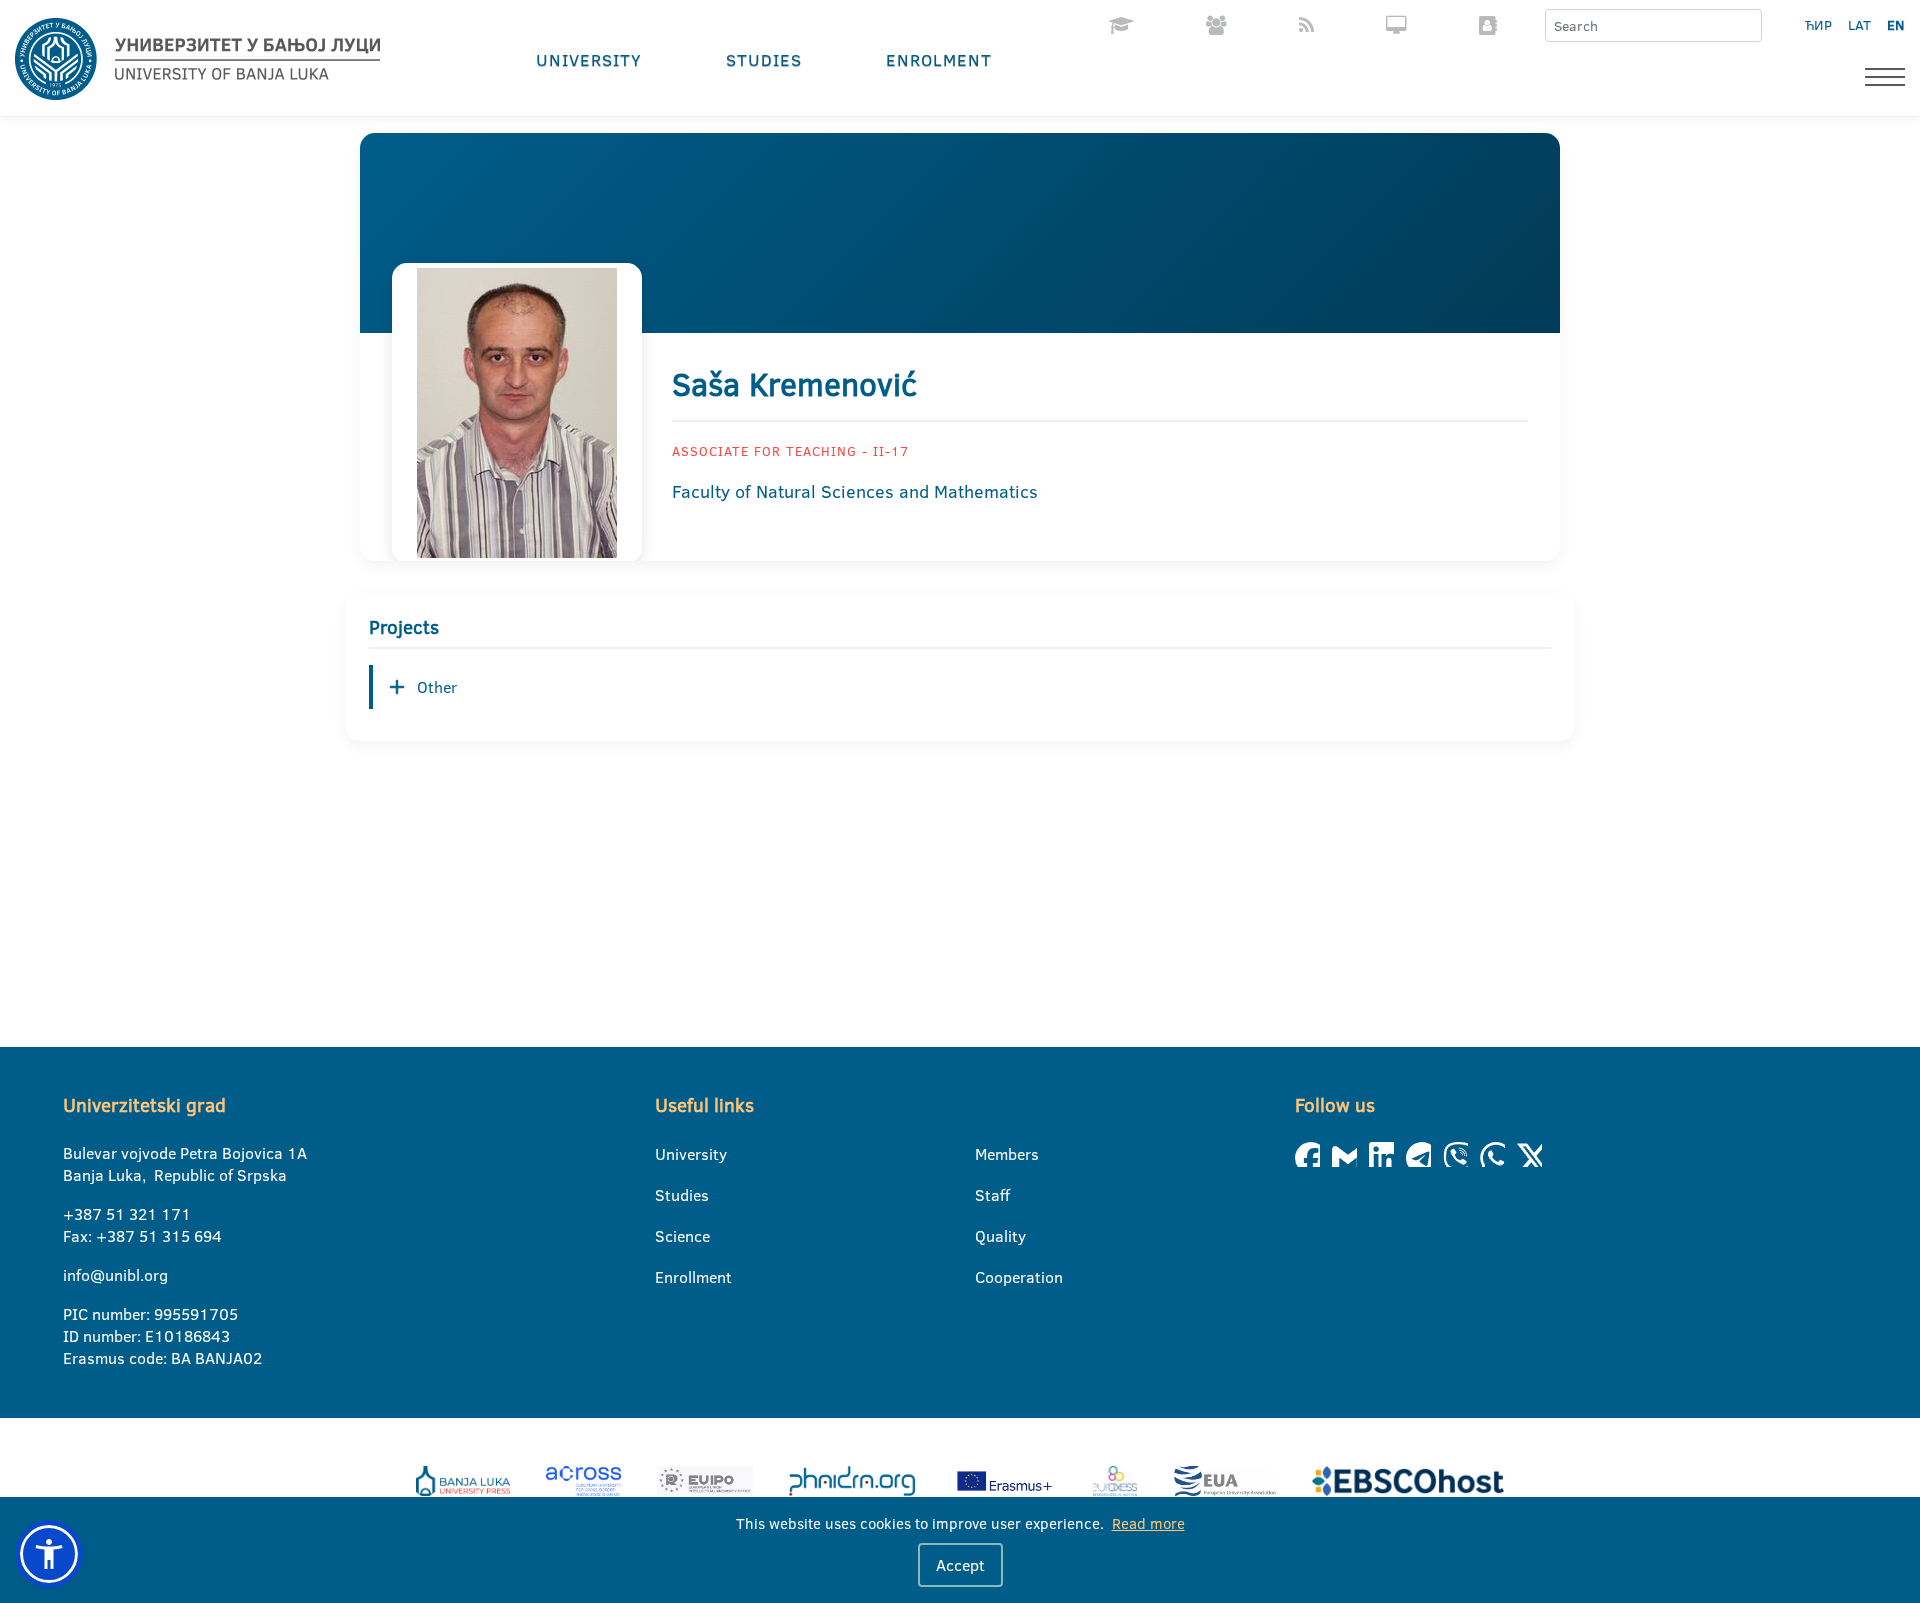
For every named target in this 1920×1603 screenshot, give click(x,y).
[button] (49, 1554)
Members (987, 1154)
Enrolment (939, 59)
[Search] (1746, 26)
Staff (987, 1195)
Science (667, 1236)
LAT (1859, 25)
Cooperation (987, 1277)
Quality (987, 1236)
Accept (960, 1565)
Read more (1148, 1523)
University (589, 59)
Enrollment (667, 1277)
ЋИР (1818, 25)
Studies (764, 59)
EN (1895, 25)
